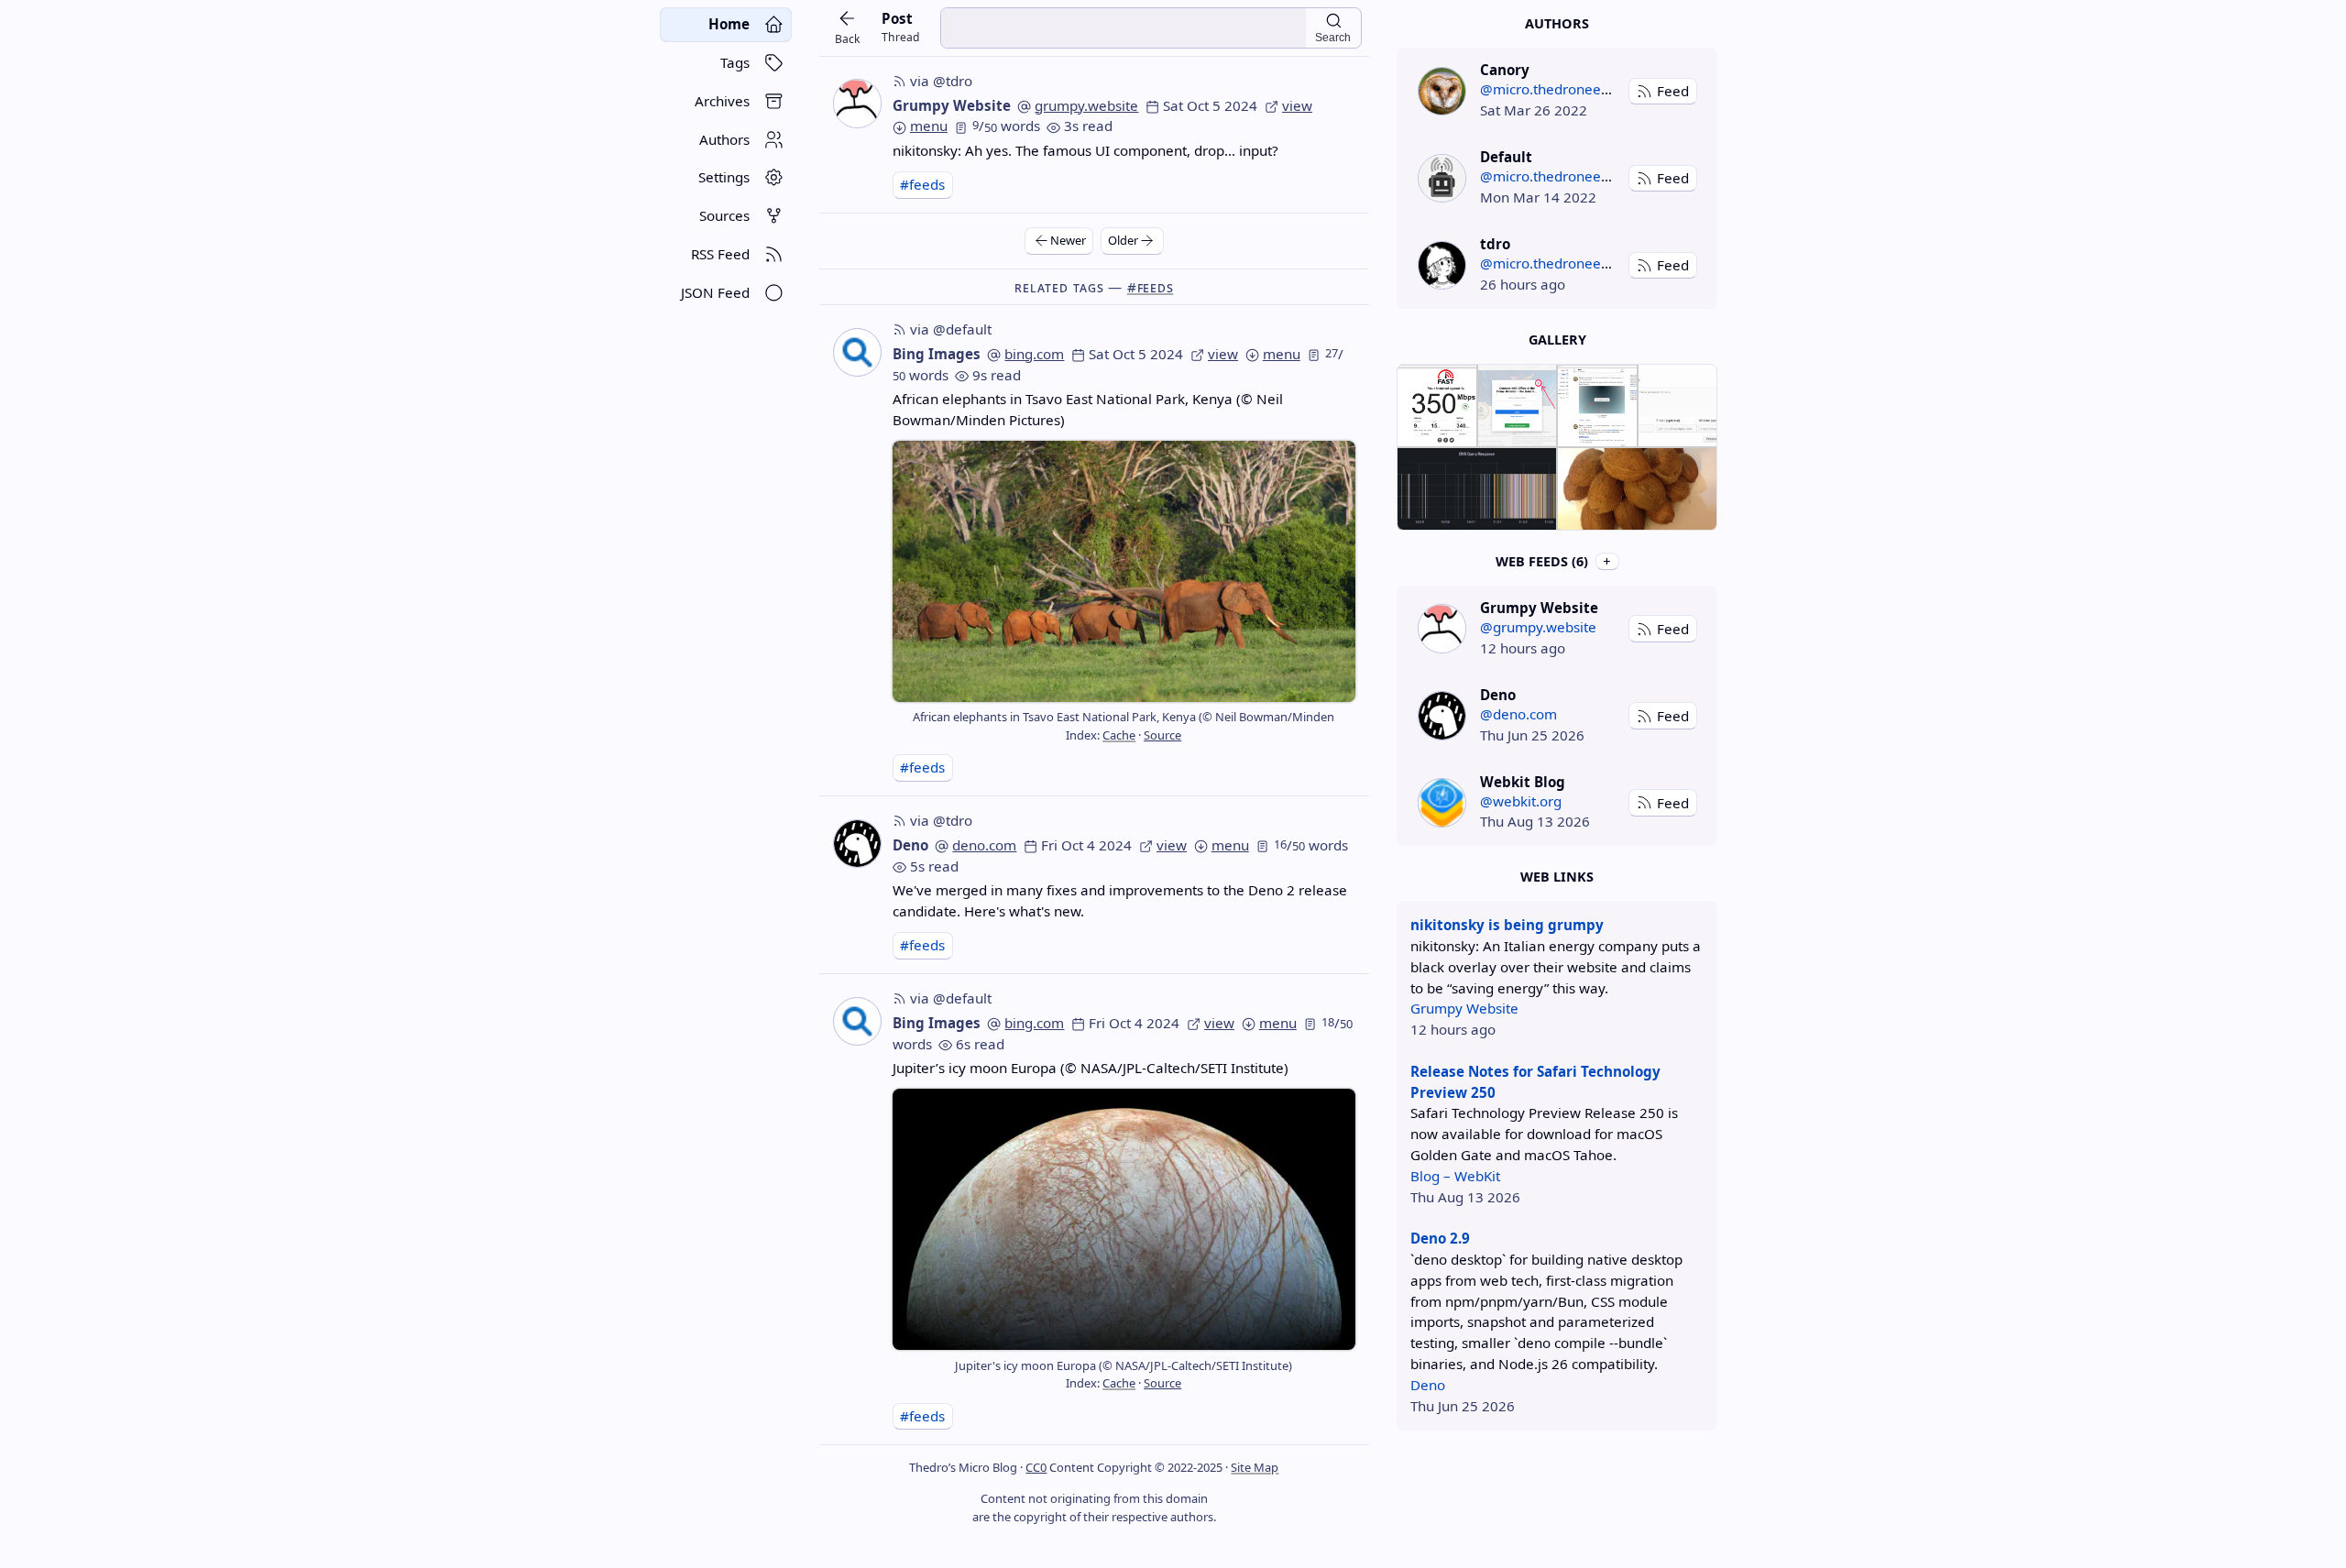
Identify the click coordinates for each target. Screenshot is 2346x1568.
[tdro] (1442, 265)
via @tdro (941, 81)
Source (1162, 735)
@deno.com (1518, 714)
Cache (1119, 735)
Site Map (1255, 1467)
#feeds (922, 184)
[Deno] (1442, 715)
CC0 (1036, 1467)
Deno (910, 845)
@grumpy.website (1538, 627)
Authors (1557, 23)
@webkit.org (1521, 801)
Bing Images (937, 354)
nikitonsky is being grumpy (1507, 925)
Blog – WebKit (1455, 1176)
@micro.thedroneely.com (1561, 89)
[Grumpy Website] (1442, 628)
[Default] (1442, 178)
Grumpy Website (952, 105)
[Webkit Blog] (1442, 802)
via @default (951, 329)
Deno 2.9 (1440, 1238)
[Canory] (1442, 91)
